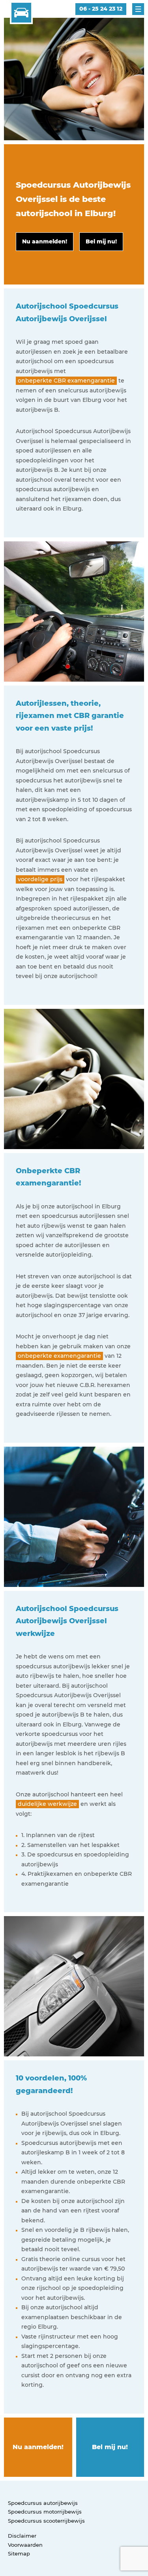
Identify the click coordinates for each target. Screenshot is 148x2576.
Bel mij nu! (110, 2447)
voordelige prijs (40, 879)
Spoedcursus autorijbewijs (43, 2503)
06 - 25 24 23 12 (101, 9)
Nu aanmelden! (38, 2447)
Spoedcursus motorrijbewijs (45, 2512)
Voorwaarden (25, 2545)
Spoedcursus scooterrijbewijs (46, 2521)
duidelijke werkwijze (47, 1804)
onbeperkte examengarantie (59, 1356)
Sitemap (19, 2553)
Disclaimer (22, 2536)
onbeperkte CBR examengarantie (66, 381)
